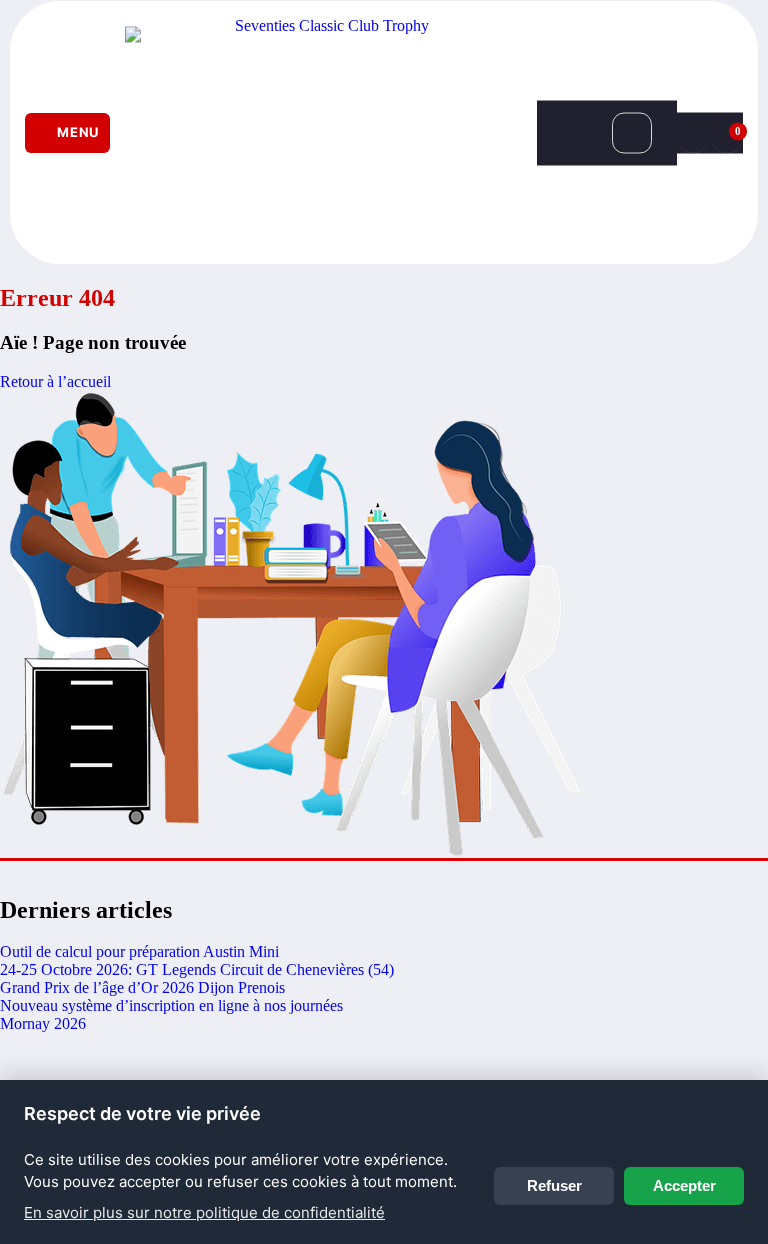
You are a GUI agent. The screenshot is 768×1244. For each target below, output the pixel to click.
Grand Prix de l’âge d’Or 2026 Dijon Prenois (142, 987)
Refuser (554, 1185)
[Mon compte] (693, 132)
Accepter (684, 1185)
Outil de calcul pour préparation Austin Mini (139, 951)
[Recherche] (632, 132)
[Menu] (67, 133)
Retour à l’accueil (55, 381)
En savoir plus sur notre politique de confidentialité (204, 1212)
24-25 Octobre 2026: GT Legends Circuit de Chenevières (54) (197, 969)
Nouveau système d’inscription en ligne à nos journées (171, 1005)
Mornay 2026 (43, 1023)
